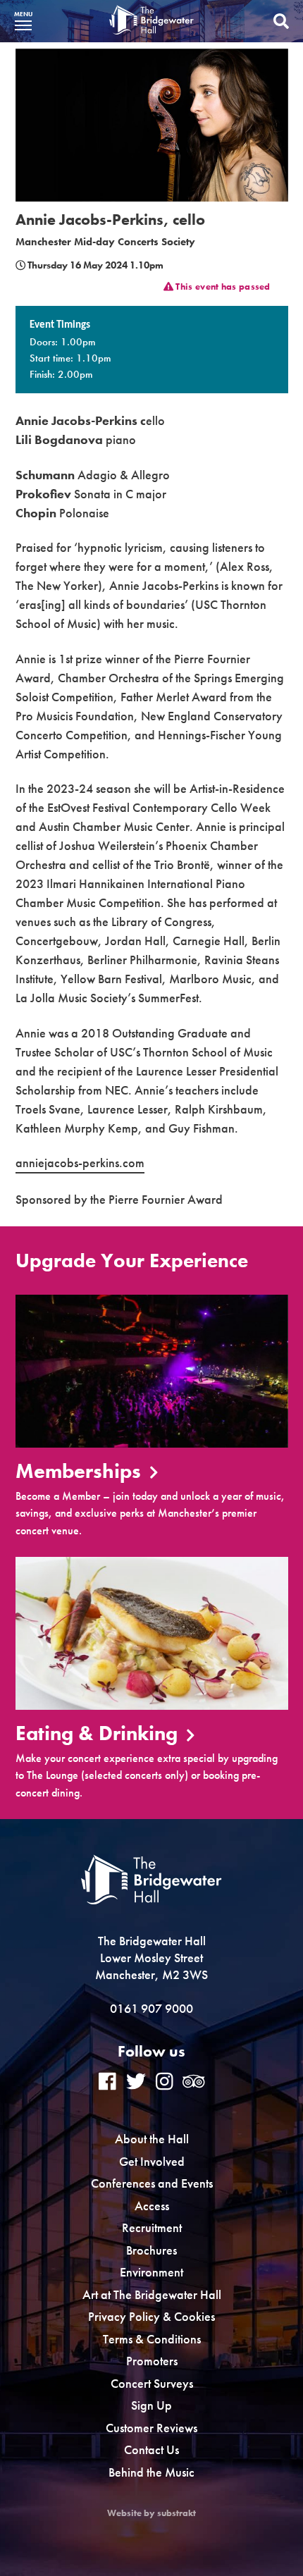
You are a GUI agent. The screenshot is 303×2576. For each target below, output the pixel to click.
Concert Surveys (152, 2383)
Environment (151, 2272)
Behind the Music (151, 2472)
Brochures (151, 2250)
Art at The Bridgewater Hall (152, 2294)
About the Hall (152, 2139)
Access (152, 2206)
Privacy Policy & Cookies (151, 2316)
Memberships (81, 1472)
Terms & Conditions (152, 2339)
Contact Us (151, 2449)
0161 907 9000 (151, 2008)
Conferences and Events (152, 2183)
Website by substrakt (151, 2513)
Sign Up (151, 2405)
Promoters (152, 2361)
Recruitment (152, 2227)
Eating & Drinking (99, 1734)
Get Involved (152, 2161)
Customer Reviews (151, 2428)
